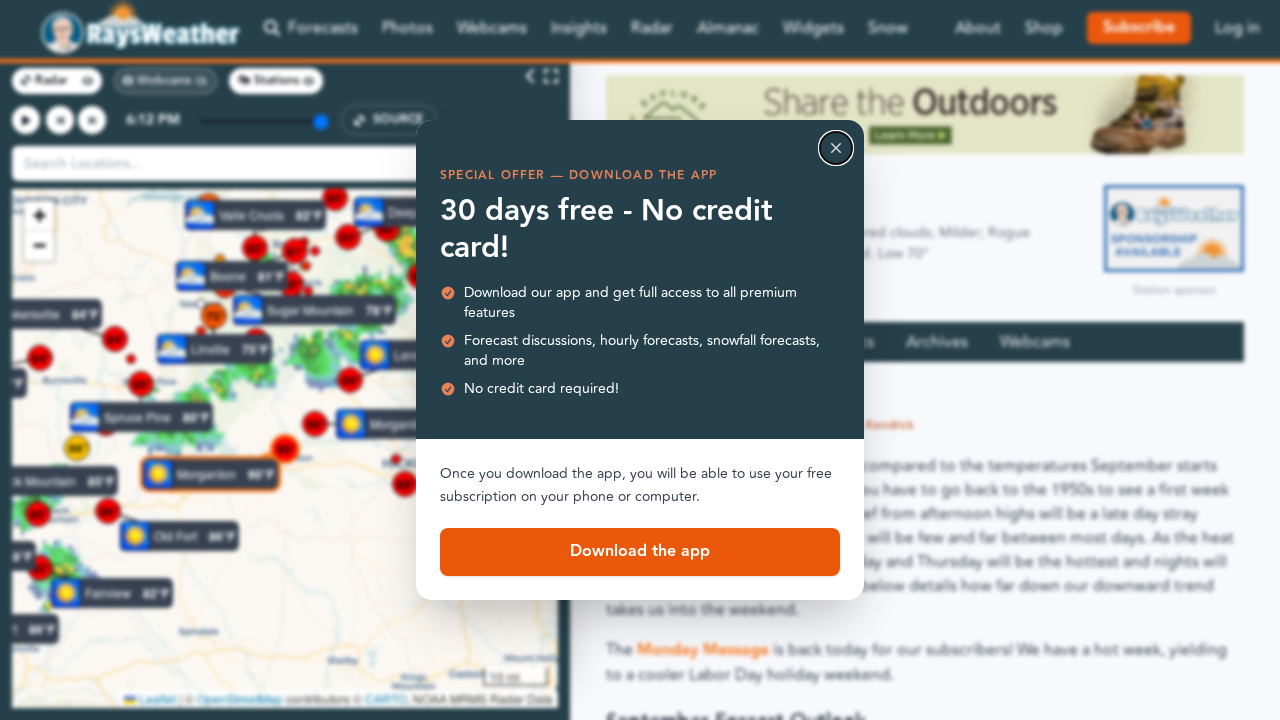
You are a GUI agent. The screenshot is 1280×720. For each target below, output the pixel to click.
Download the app (640, 551)
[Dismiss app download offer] (836, 148)
